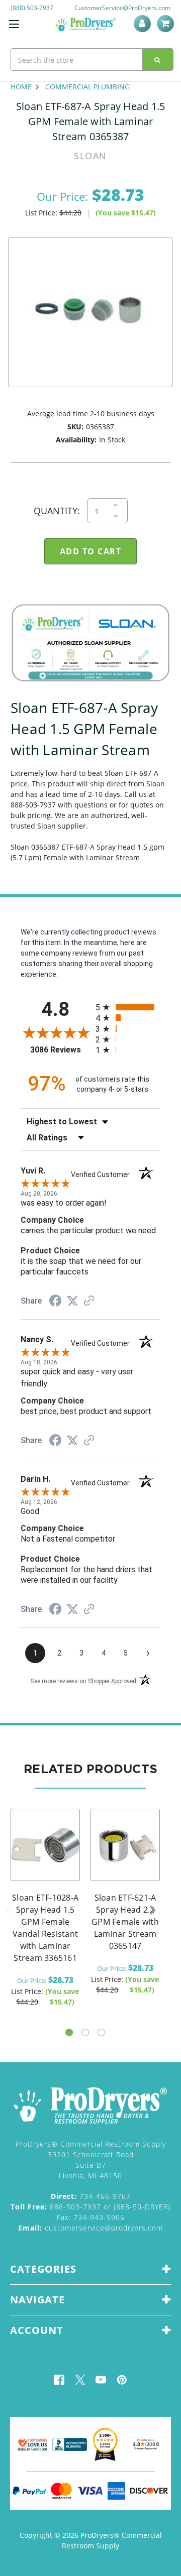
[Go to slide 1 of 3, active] (69, 2032)
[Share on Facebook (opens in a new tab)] (55, 1302)
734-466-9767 (91, 2196)
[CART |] (167, 24)
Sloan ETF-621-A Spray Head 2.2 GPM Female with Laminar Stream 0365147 (125, 1922)
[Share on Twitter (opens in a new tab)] (72, 1301)
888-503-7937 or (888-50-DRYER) (90, 2207)
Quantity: (57, 511)
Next (153, 1911)
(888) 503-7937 (32, 8)
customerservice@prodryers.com (90, 2228)
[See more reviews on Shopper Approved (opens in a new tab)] (89, 1302)
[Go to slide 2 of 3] (85, 2032)
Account (144, 24)
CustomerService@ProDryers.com (122, 8)
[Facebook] (59, 2380)
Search (158, 60)
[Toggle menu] (14, 24)
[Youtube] (101, 2380)
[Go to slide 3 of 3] (101, 2032)
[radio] (128, 1007)
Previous (8, 1911)
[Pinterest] (122, 2380)
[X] (80, 2380)
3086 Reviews (60, 1050)
